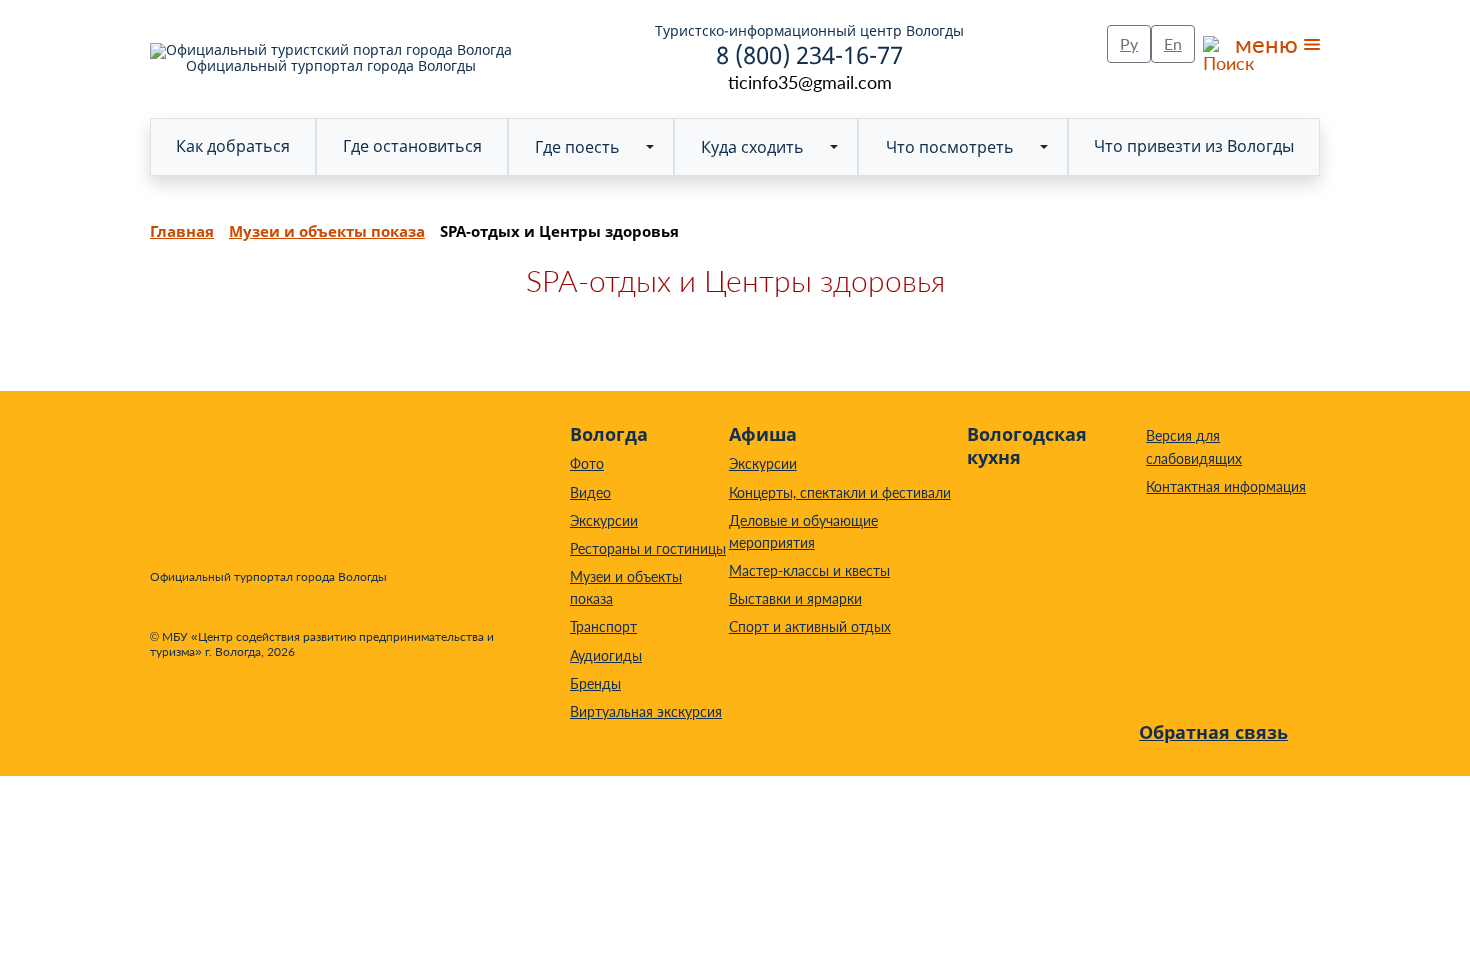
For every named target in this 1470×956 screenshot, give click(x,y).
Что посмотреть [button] (950, 147)
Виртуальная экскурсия (646, 711)
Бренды (595, 683)
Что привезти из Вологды (1194, 146)
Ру (1129, 43)
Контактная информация (1226, 486)
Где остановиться (412, 146)
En (1173, 43)
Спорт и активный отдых (810, 626)
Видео (590, 492)
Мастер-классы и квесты (809, 570)
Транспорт (603, 626)
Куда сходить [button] (752, 147)
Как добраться (233, 146)
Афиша (763, 434)
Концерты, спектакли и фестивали (840, 492)
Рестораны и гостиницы (648, 548)
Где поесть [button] (577, 147)
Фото (587, 463)
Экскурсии (604, 520)
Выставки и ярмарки (795, 598)
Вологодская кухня (1027, 445)
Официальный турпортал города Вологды (331, 64)
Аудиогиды (606, 655)
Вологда (609, 434)
